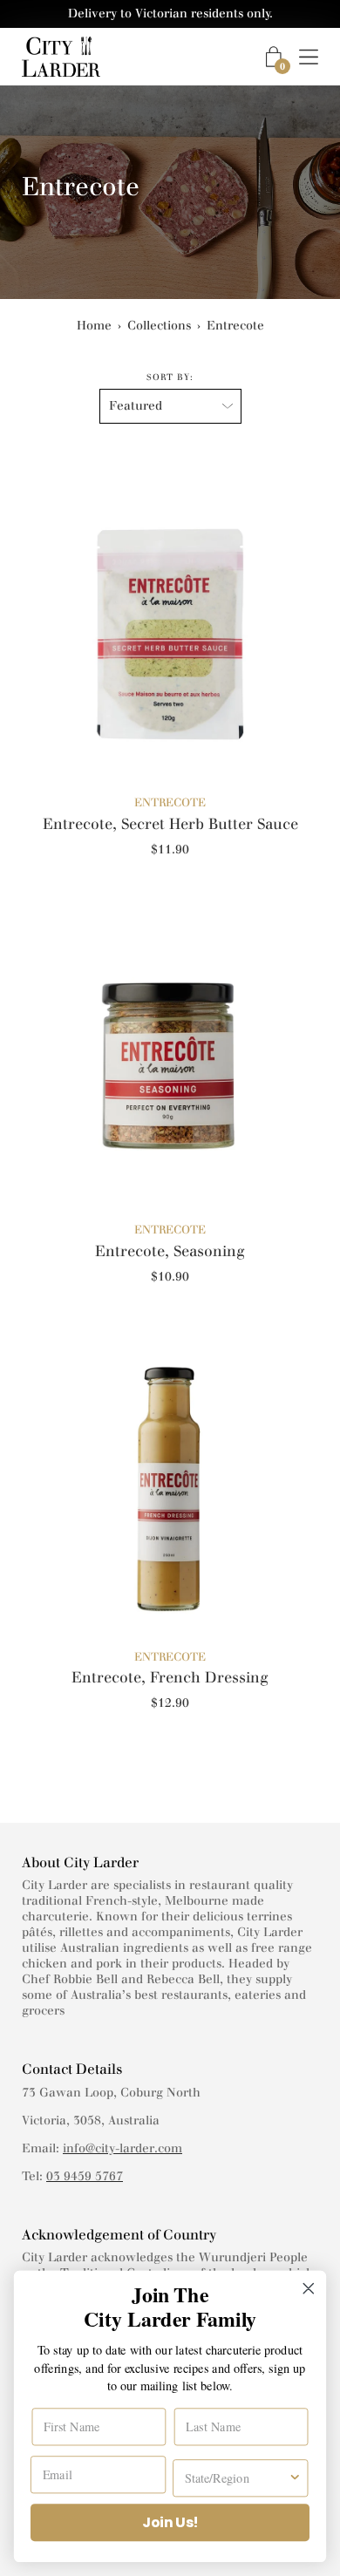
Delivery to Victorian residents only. (170, 14)
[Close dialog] (309, 2288)
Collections (159, 326)
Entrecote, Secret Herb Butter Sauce (170, 824)
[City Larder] (61, 57)
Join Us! (170, 2523)
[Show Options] (295, 2478)
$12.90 (170, 1703)
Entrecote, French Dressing (170, 1677)
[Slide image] (170, 624)
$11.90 (170, 850)
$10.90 (170, 1277)
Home (94, 326)
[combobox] (237, 2478)
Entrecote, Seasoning (170, 1251)
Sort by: (170, 377)
